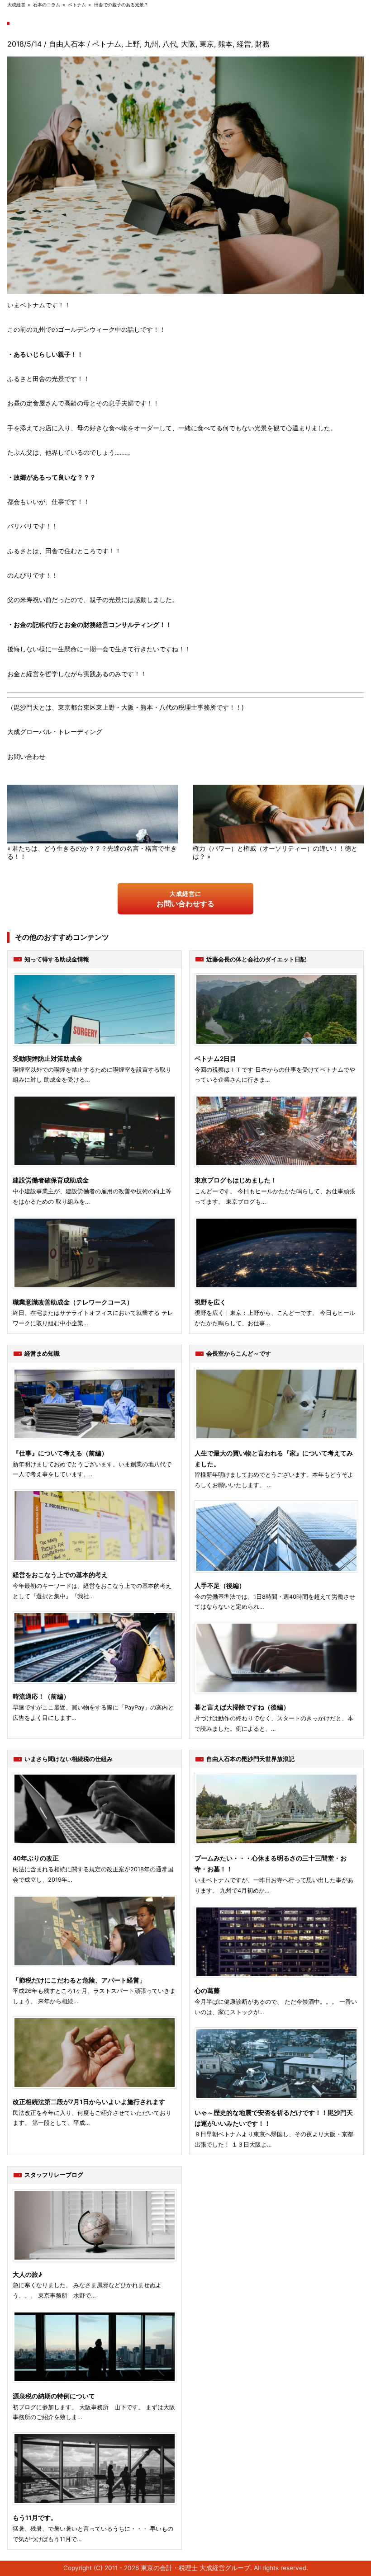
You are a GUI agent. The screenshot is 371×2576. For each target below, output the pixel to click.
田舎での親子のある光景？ (121, 5)
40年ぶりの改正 (36, 1858)
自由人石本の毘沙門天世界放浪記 (250, 1759)
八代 (170, 44)
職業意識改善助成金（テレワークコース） (73, 1302)
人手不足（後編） (220, 1586)
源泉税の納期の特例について (54, 2396)
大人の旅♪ (27, 2275)
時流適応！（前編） (41, 1696)
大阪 (188, 44)
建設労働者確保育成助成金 (51, 1180)
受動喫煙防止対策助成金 (48, 1059)
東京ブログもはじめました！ (236, 1180)
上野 (133, 44)
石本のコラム (47, 5)
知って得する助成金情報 (57, 959)
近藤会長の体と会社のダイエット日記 (256, 959)
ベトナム (77, 5)
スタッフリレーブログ (54, 2175)
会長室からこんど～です (239, 1353)
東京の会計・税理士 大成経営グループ (195, 2568)
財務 (262, 44)
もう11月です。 (35, 2518)
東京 (207, 44)
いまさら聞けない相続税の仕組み (69, 1759)
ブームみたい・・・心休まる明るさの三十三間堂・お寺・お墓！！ (271, 1864)
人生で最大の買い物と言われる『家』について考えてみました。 (274, 1459)
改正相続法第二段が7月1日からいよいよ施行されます (89, 2102)
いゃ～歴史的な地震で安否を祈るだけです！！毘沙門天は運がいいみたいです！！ (274, 2118)
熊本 (225, 44)
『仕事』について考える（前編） (60, 1453)
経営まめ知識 (42, 1353)
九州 (151, 44)
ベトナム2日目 (215, 1059)
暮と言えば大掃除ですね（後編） (242, 1707)
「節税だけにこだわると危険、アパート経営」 (79, 1980)
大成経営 (16, 5)
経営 (244, 44)
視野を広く (210, 1302)
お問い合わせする (185, 899)
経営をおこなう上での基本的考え (60, 1575)
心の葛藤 (207, 1991)
